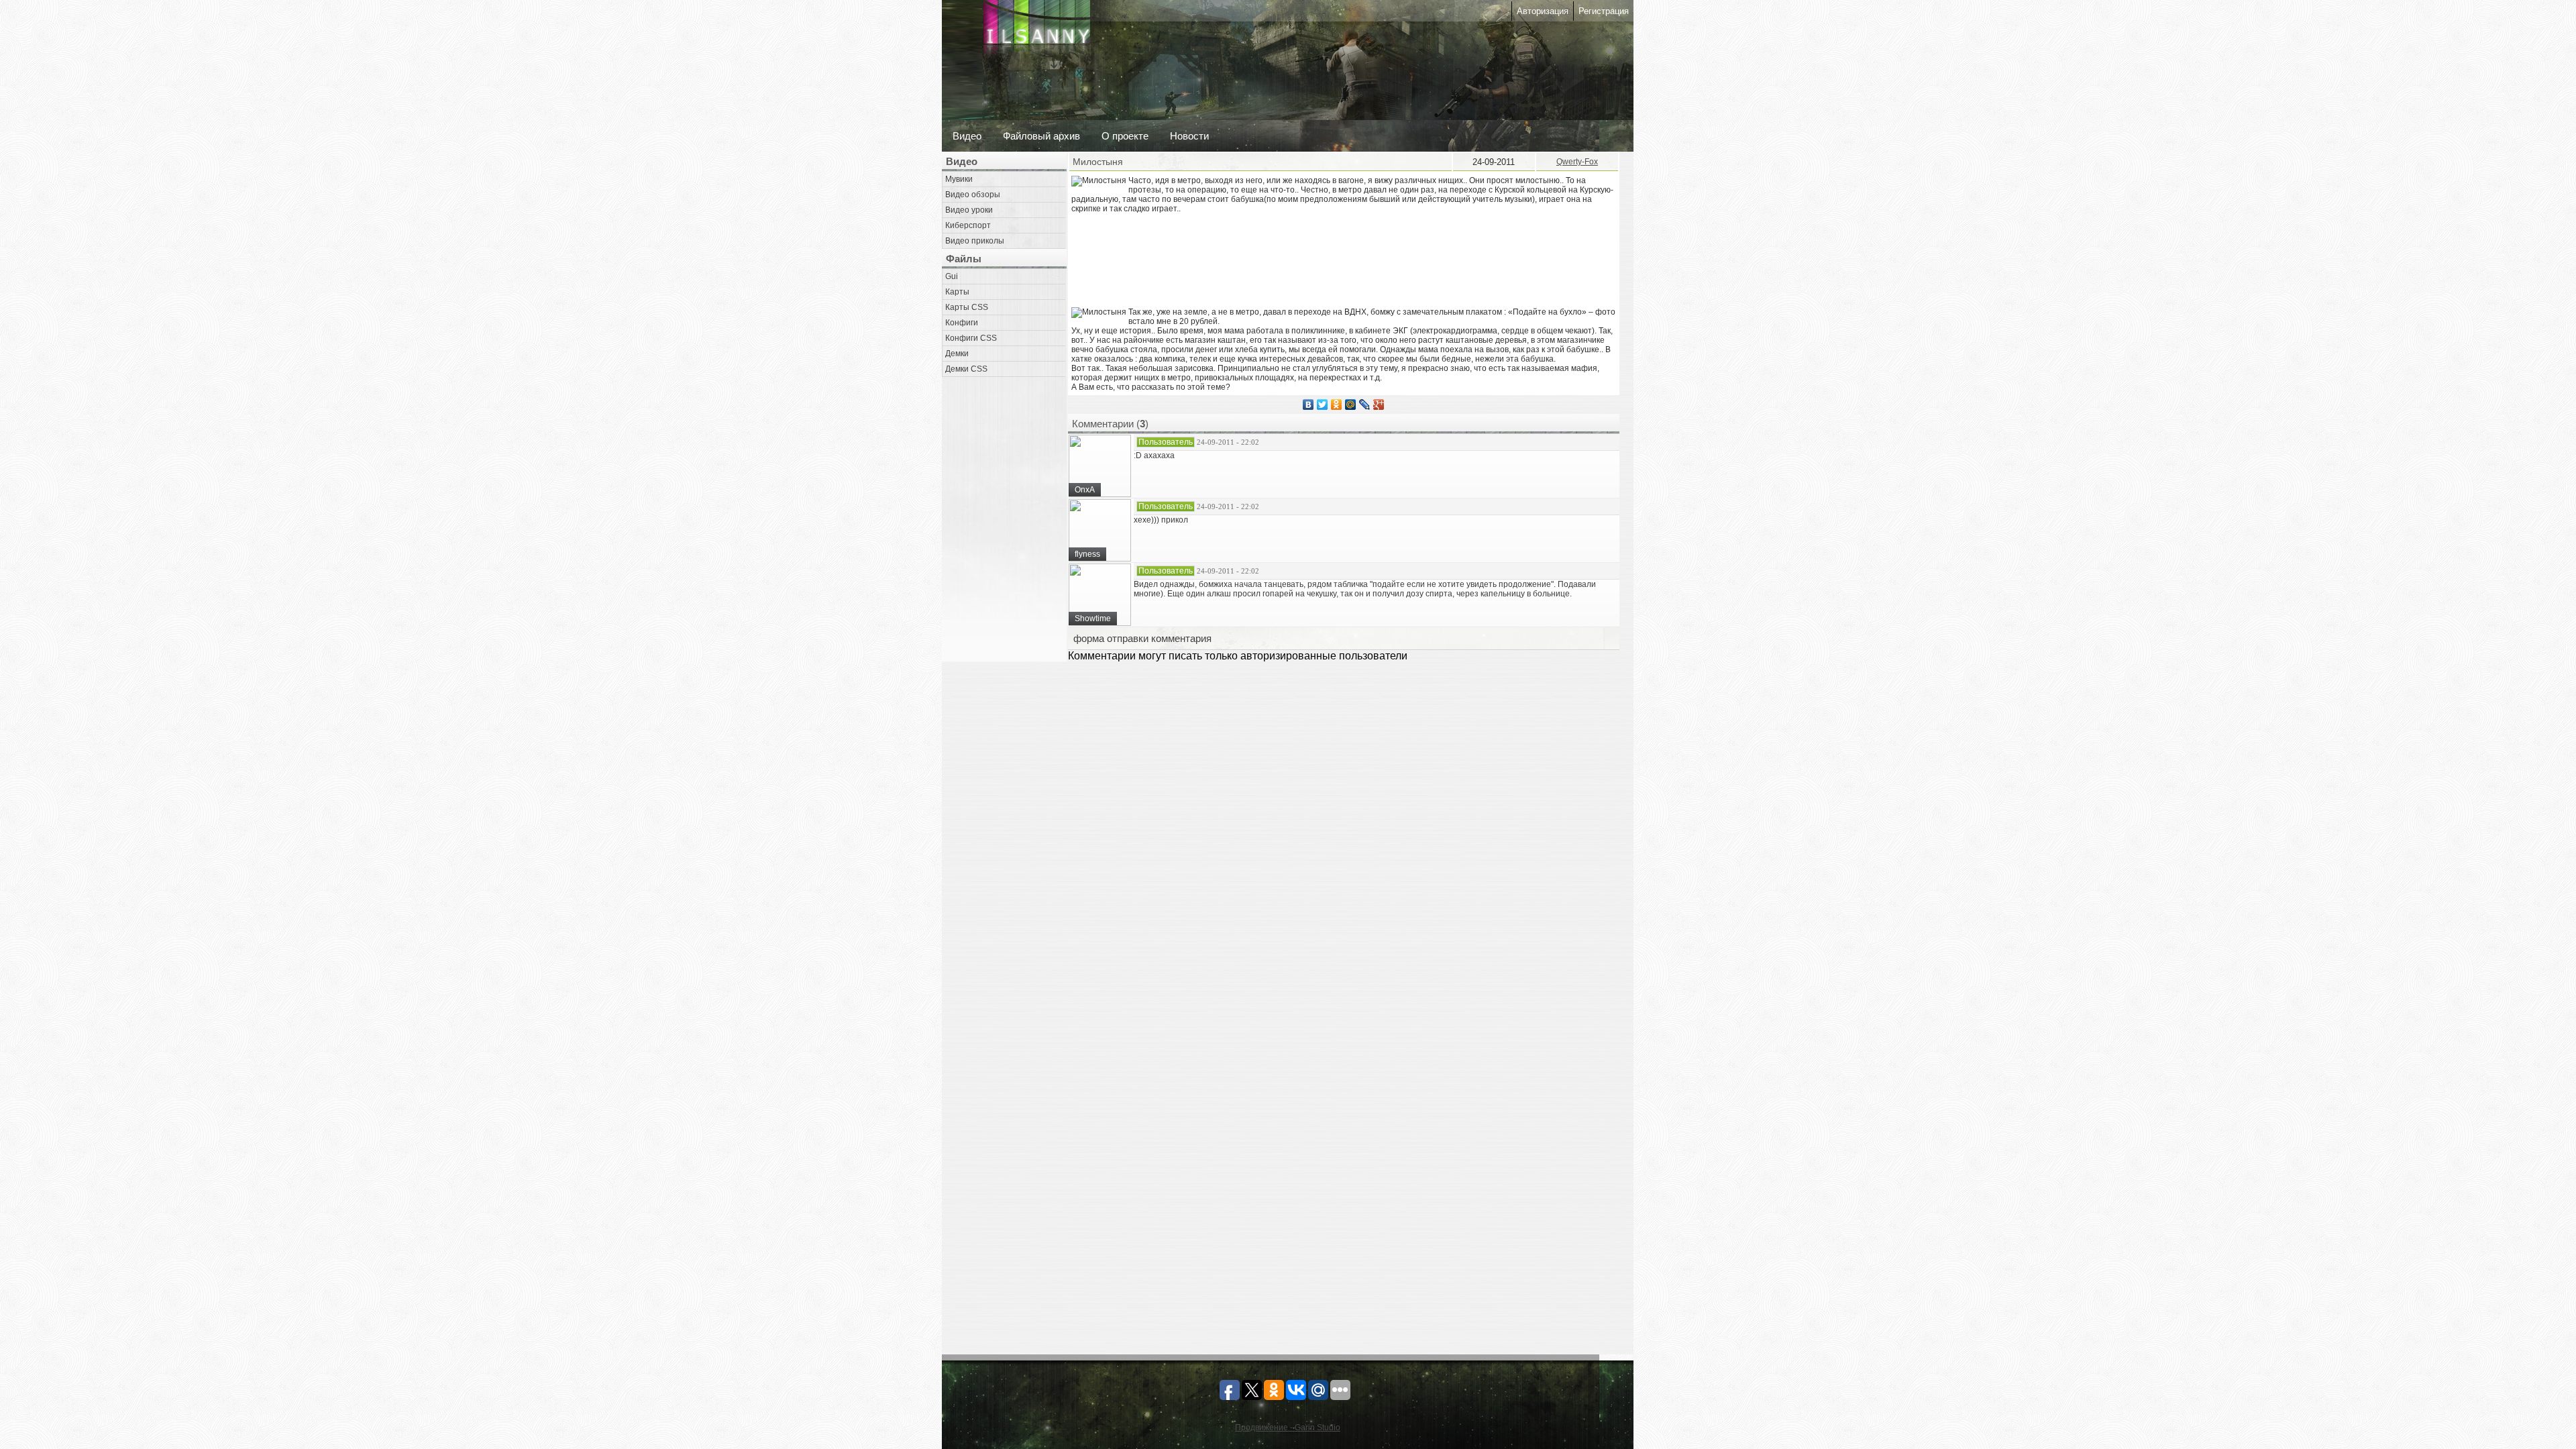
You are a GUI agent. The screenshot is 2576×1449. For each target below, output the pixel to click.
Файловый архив (1041, 136)
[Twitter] (1323, 405)
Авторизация (1543, 11)
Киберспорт (968, 225)
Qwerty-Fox (1577, 162)
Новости (1189, 136)
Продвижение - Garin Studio (1288, 1428)
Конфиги (962, 323)
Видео (967, 136)
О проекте (1125, 136)
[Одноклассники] (1337, 405)
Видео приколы (975, 241)
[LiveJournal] (1365, 405)
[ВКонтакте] (1308, 405)
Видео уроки (969, 210)
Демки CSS (966, 369)
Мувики (959, 179)
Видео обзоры (973, 195)
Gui (952, 276)
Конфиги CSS (971, 338)
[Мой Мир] (1351, 405)
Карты (957, 292)
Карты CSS (967, 307)
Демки (957, 354)
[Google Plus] (1379, 405)
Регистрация (1604, 11)
